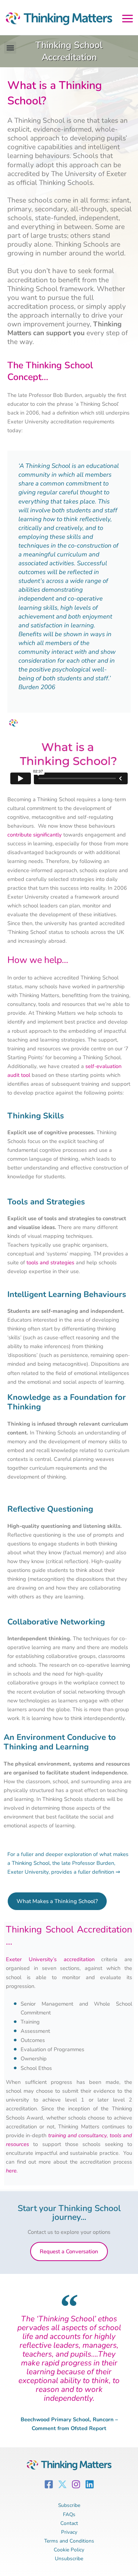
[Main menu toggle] (128, 17)
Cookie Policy (69, 2550)
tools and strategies (50, 1262)
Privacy (69, 2532)
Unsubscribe (69, 2559)
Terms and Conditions (69, 2541)
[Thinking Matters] (57, 20)
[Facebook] (49, 2484)
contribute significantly (35, 835)
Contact (69, 2523)
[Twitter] (62, 2484)
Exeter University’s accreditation (50, 1959)
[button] (10, 48)
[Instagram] (76, 2484)
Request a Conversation (69, 2251)
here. (12, 2171)
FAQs (69, 2514)
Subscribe (69, 2505)
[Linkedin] (90, 2484)
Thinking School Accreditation (69, 51)
